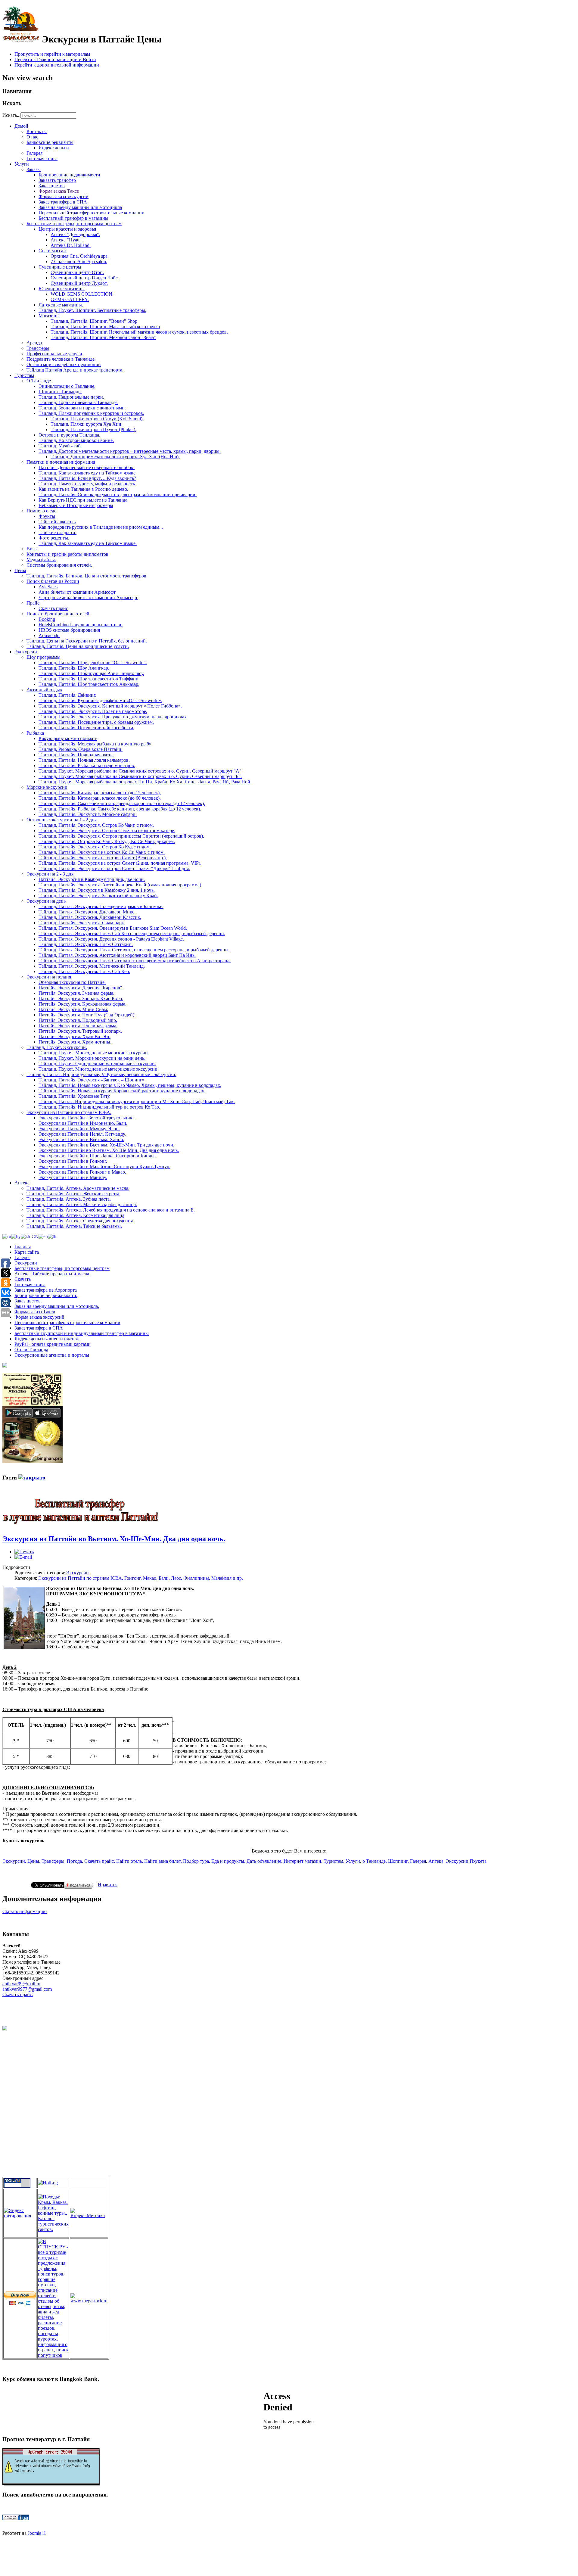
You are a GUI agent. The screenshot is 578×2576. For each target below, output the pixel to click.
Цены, (34, 1861)
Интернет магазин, (304, 1861)
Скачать (23, 1279)
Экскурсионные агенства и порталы (52, 1355)
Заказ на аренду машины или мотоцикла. (57, 1306)
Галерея (22, 1257)
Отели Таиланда (31, 1350)
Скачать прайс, (100, 1861)
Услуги (353, 1861)
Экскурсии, (14, 1861)
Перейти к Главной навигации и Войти (55, 59)
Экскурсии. (78, 1573)
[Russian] (7, 1236)
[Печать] (24, 1552)
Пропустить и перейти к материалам (52, 54)
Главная (23, 1247)
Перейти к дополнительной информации (57, 65)
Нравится (108, 1885)
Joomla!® (37, 2533)
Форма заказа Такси (35, 1312)
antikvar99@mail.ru (21, 1984)
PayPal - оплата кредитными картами (53, 1344)
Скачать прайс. (18, 1994)
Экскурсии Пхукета (466, 1861)
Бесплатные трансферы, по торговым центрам (62, 1268)
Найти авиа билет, (163, 1861)
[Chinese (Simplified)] (30, 1236)
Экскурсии (26, 1263)
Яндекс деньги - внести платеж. (47, 1339)
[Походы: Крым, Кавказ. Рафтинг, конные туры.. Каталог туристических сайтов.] (53, 2229)
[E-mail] (23, 1557)
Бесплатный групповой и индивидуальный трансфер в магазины (82, 1333)
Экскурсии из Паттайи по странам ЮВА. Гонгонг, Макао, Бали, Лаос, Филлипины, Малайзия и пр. (141, 1578)
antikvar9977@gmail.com (27, 1989)
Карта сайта (27, 1252)
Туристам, (334, 1861)
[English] (43, 1236)
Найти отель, (130, 1861)
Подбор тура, (197, 1861)
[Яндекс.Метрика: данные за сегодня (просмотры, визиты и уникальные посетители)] (89, 2213)
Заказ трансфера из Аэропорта (46, 1290)
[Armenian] (16, 1236)
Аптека (436, 1861)
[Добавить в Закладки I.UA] (16, 2519)
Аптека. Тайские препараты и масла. (52, 1274)
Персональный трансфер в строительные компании (67, 1322)
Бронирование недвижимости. (46, 1295)
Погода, (75, 1861)
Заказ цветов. (28, 1301)
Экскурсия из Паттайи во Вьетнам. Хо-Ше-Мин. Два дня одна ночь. (114, 1539)
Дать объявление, (264, 1861)
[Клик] (32, 1478)
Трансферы (53, 1861)
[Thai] (52, 1236)
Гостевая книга (30, 1285)
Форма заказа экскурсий (39, 1317)
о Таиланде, (375, 1861)
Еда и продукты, (228, 1861)
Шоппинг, (398, 1861)
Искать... (11, 115)
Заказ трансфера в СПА (39, 1328)
